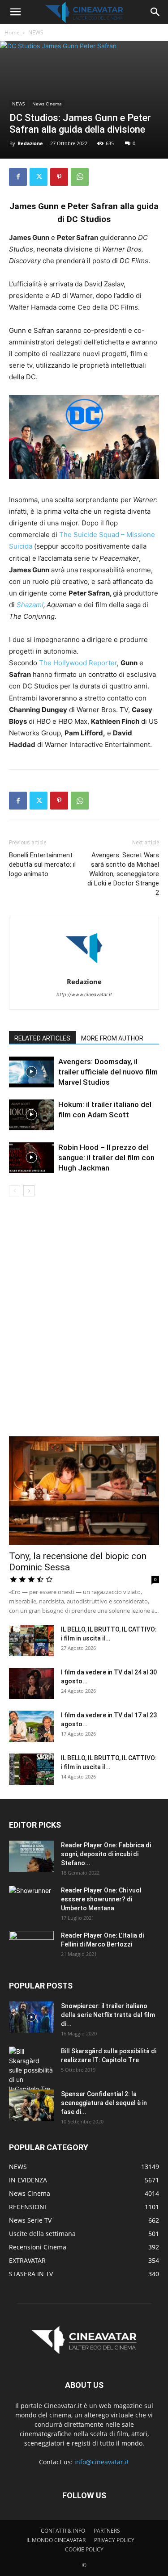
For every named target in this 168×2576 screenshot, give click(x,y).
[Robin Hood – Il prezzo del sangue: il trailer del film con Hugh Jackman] (31, 1158)
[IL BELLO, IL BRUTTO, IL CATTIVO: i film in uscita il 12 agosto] (31, 1769)
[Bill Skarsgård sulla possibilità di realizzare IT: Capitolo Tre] (31, 2070)
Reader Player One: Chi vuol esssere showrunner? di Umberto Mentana (101, 1899)
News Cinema (47, 104)
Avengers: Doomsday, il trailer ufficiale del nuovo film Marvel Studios (108, 1072)
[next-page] (29, 1191)
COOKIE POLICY (84, 2549)
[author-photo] (84, 969)
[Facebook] (18, 177)
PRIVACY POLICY (114, 2540)
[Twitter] (39, 177)
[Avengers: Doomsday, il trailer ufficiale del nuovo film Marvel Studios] (31, 1072)
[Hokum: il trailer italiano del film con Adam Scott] (31, 1115)
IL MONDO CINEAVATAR (56, 2540)
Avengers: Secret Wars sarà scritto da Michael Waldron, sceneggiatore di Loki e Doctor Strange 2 (123, 874)
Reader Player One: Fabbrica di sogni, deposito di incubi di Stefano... (106, 1854)
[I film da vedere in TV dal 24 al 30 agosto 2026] (31, 1683)
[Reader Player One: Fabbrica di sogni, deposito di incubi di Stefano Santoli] (31, 1856)
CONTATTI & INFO (63, 2531)
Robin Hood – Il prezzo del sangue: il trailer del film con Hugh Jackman (106, 1158)
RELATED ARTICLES (42, 1038)
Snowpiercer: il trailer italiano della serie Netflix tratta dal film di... (108, 2015)
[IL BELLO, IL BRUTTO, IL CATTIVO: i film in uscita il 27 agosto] (31, 1640)
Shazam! (30, 605)
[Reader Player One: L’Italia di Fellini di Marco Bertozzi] (31, 1947)
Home (12, 32)
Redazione (30, 143)
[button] (15, 12)
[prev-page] (15, 1191)
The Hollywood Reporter (78, 663)
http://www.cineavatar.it (84, 994)
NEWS (36, 32)
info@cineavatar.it (102, 2462)
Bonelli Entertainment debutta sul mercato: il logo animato (42, 864)
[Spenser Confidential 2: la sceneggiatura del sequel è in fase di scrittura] (31, 2105)
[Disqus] (84, 1322)
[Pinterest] (59, 177)
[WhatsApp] (80, 177)
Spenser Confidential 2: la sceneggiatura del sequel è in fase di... (104, 2103)
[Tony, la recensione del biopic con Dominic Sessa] (84, 1491)
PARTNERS (107, 2531)
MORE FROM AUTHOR (112, 1038)
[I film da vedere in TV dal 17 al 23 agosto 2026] (31, 1726)
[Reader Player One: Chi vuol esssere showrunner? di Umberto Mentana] (31, 1901)
